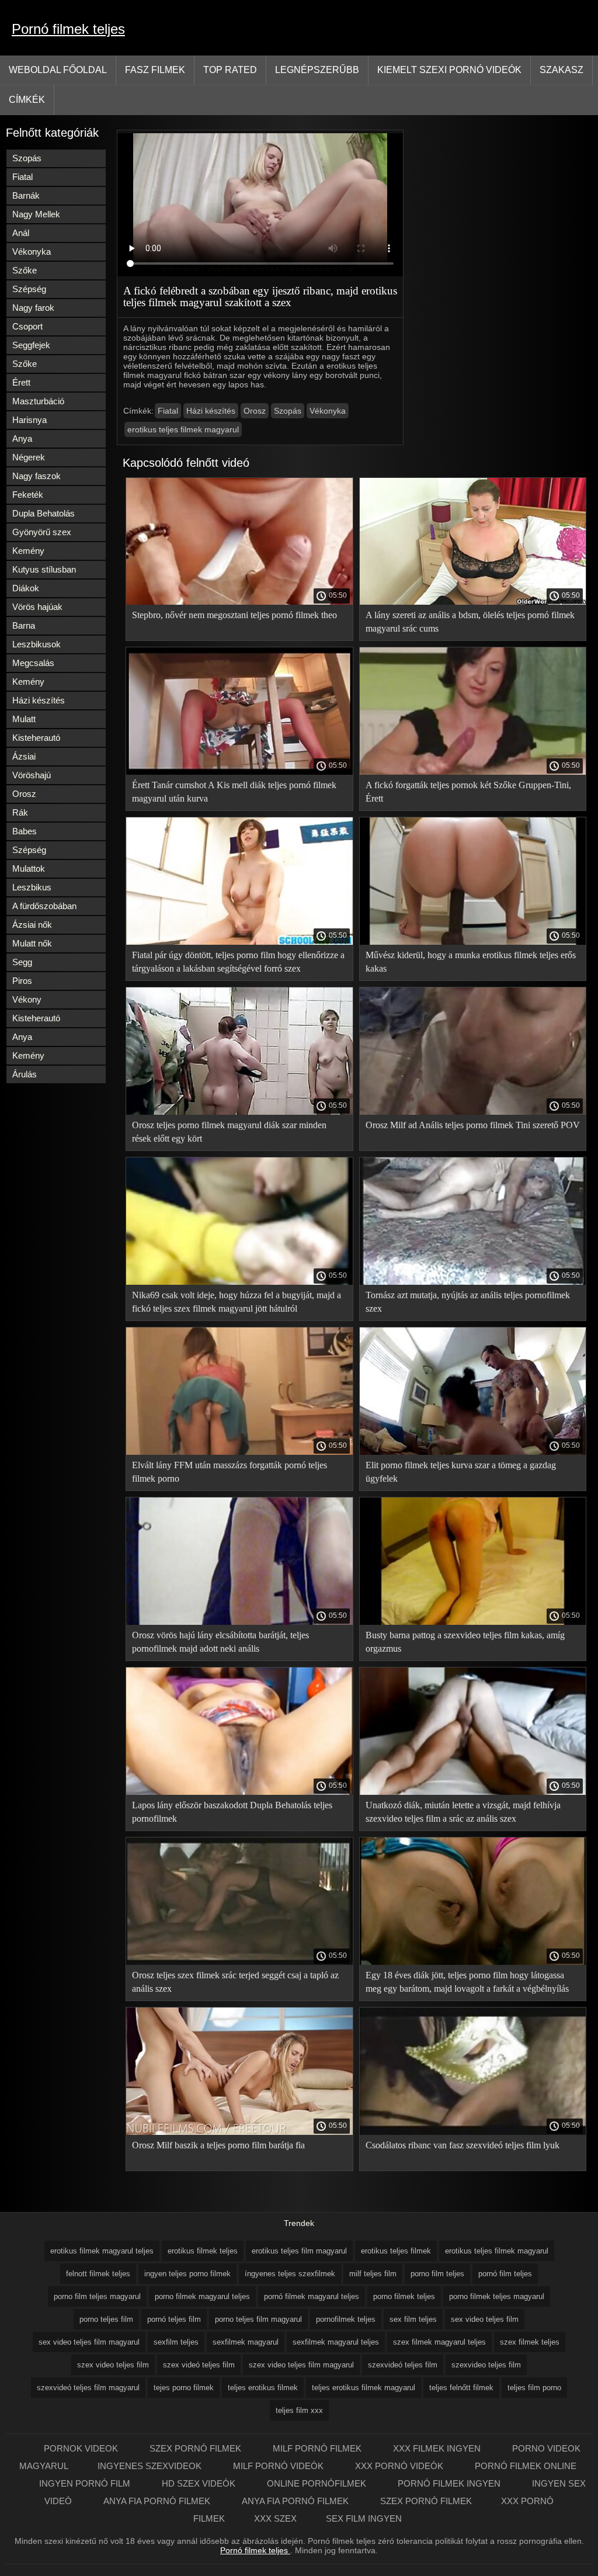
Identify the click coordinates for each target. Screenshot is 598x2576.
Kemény (28, 551)
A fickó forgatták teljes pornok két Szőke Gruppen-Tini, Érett (468, 792)
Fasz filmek (155, 70)
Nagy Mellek (36, 214)
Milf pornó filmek (318, 2448)
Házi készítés (39, 700)
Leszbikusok (36, 644)
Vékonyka (32, 252)
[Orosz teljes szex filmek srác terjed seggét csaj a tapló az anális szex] (239, 1962)
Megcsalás (33, 663)
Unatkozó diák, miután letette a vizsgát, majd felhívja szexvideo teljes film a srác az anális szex (463, 1812)
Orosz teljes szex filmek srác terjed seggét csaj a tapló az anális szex (235, 1982)
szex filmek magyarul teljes (439, 2342)
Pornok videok (82, 2448)
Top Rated (230, 70)
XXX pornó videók (400, 2466)
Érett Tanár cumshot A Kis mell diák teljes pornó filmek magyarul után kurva (234, 792)
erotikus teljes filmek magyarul (183, 429)
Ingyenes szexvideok (151, 2466)
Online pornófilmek (318, 2483)
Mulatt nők (32, 943)
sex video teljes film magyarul (89, 2342)
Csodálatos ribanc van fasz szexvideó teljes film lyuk (463, 2145)
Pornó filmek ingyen (450, 2483)
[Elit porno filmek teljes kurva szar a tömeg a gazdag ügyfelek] (473, 1452)
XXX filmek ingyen (438, 2448)
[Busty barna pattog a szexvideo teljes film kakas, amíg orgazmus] (473, 1622)
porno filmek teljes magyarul (497, 2296)
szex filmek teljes (530, 2342)
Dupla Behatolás (44, 513)
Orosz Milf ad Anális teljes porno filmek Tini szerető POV (473, 1125)
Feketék (28, 495)
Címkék (27, 100)
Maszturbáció (38, 401)
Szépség (29, 289)
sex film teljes (413, 2319)
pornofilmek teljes (346, 2319)
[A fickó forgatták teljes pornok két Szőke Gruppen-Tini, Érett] (473, 772)
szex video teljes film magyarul (301, 2365)
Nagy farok (33, 308)
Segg (22, 962)
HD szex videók (200, 2483)
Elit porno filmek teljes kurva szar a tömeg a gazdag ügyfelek (461, 1472)
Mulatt (24, 719)
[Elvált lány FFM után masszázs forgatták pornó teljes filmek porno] (239, 1452)
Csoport (27, 326)
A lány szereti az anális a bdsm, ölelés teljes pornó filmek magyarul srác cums (470, 622)
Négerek (29, 457)
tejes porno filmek (184, 2388)
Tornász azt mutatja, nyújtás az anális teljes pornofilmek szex (468, 1302)
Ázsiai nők (32, 925)
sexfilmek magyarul (246, 2342)
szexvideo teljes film (486, 2365)
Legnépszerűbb (317, 70)
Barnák (26, 195)
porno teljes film (106, 2319)
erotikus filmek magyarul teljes (102, 2251)
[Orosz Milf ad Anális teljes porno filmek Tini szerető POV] (473, 1112)
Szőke (25, 270)
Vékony (27, 999)
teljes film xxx (299, 2410)
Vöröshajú (32, 775)
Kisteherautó (36, 738)
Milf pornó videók (279, 2466)
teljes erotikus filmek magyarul (364, 2388)
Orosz (24, 794)
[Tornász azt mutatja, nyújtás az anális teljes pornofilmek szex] (473, 1282)
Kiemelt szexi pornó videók (449, 70)
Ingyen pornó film (86, 2483)
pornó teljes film (174, 2319)
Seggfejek (31, 345)
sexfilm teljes (176, 2342)
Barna (24, 625)
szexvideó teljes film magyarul (88, 2388)
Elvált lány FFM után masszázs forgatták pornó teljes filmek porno (230, 1472)
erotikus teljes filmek (396, 2251)
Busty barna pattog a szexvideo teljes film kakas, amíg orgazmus (465, 1642)
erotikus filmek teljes (203, 2251)
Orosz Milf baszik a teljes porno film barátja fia (218, 2145)
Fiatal (22, 177)
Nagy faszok (36, 476)
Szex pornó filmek (197, 2448)
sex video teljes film (485, 2319)
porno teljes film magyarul (258, 2319)
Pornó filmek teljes (68, 29)
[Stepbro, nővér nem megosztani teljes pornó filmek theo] (239, 602)
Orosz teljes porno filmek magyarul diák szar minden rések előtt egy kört (229, 1132)
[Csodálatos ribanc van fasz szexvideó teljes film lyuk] (473, 2132)
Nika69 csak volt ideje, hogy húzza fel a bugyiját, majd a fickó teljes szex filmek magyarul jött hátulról (237, 1302)
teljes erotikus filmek (263, 2388)
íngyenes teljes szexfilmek (290, 2274)
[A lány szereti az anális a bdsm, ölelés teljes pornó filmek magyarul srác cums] (473, 602)
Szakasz (562, 70)
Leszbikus (32, 887)
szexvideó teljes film (403, 2365)
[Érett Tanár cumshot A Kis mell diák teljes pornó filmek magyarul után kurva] (239, 772)
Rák (20, 812)
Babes (25, 831)
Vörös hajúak (37, 607)
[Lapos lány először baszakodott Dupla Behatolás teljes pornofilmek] (239, 1792)
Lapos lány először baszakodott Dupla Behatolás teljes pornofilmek (232, 1812)
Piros (22, 981)
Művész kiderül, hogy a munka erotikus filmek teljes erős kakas (471, 962)
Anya (22, 438)
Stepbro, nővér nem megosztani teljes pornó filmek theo (234, 615)
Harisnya (29, 420)
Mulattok (29, 869)
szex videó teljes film (199, 2365)
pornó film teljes (505, 2274)
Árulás (25, 1074)
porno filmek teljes (404, 2296)
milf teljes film (373, 2274)
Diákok (26, 588)
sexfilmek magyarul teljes (336, 2342)
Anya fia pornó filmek (158, 2501)
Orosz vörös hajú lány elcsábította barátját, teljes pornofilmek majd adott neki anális (220, 1642)
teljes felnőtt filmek (461, 2388)
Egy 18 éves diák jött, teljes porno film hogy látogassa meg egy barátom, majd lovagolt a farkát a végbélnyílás (467, 1982)
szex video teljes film (113, 2365)
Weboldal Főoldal (58, 70)
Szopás (27, 158)
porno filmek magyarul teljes (202, 2296)
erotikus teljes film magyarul (299, 2251)
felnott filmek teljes (98, 2274)
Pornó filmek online (526, 2466)
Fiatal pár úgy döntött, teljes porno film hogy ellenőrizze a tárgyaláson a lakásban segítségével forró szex (238, 962)
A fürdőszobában (44, 906)
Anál (21, 233)
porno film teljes (437, 2274)
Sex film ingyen (364, 2518)
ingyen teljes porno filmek (187, 2274)
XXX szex (275, 2518)
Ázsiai (24, 756)
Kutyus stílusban (44, 569)
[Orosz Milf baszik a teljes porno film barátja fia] (239, 2132)
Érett (21, 382)
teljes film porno (534, 2388)
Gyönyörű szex (42, 532)
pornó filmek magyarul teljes (312, 2296)
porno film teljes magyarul (97, 2296)
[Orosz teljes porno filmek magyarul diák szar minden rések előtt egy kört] (239, 1112)
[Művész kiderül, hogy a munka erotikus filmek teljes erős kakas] (473, 942)
